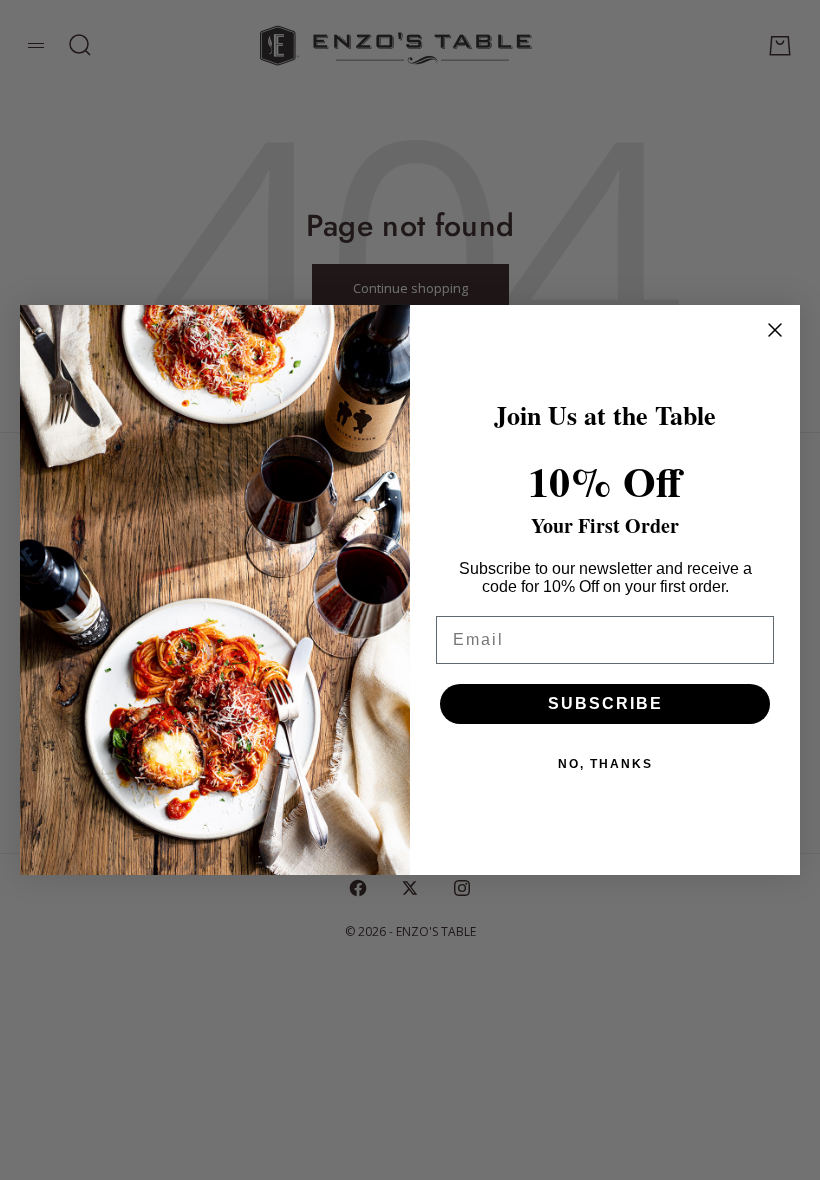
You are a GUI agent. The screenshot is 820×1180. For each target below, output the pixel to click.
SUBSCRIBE (605, 703)
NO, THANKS (605, 764)
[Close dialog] (775, 330)
